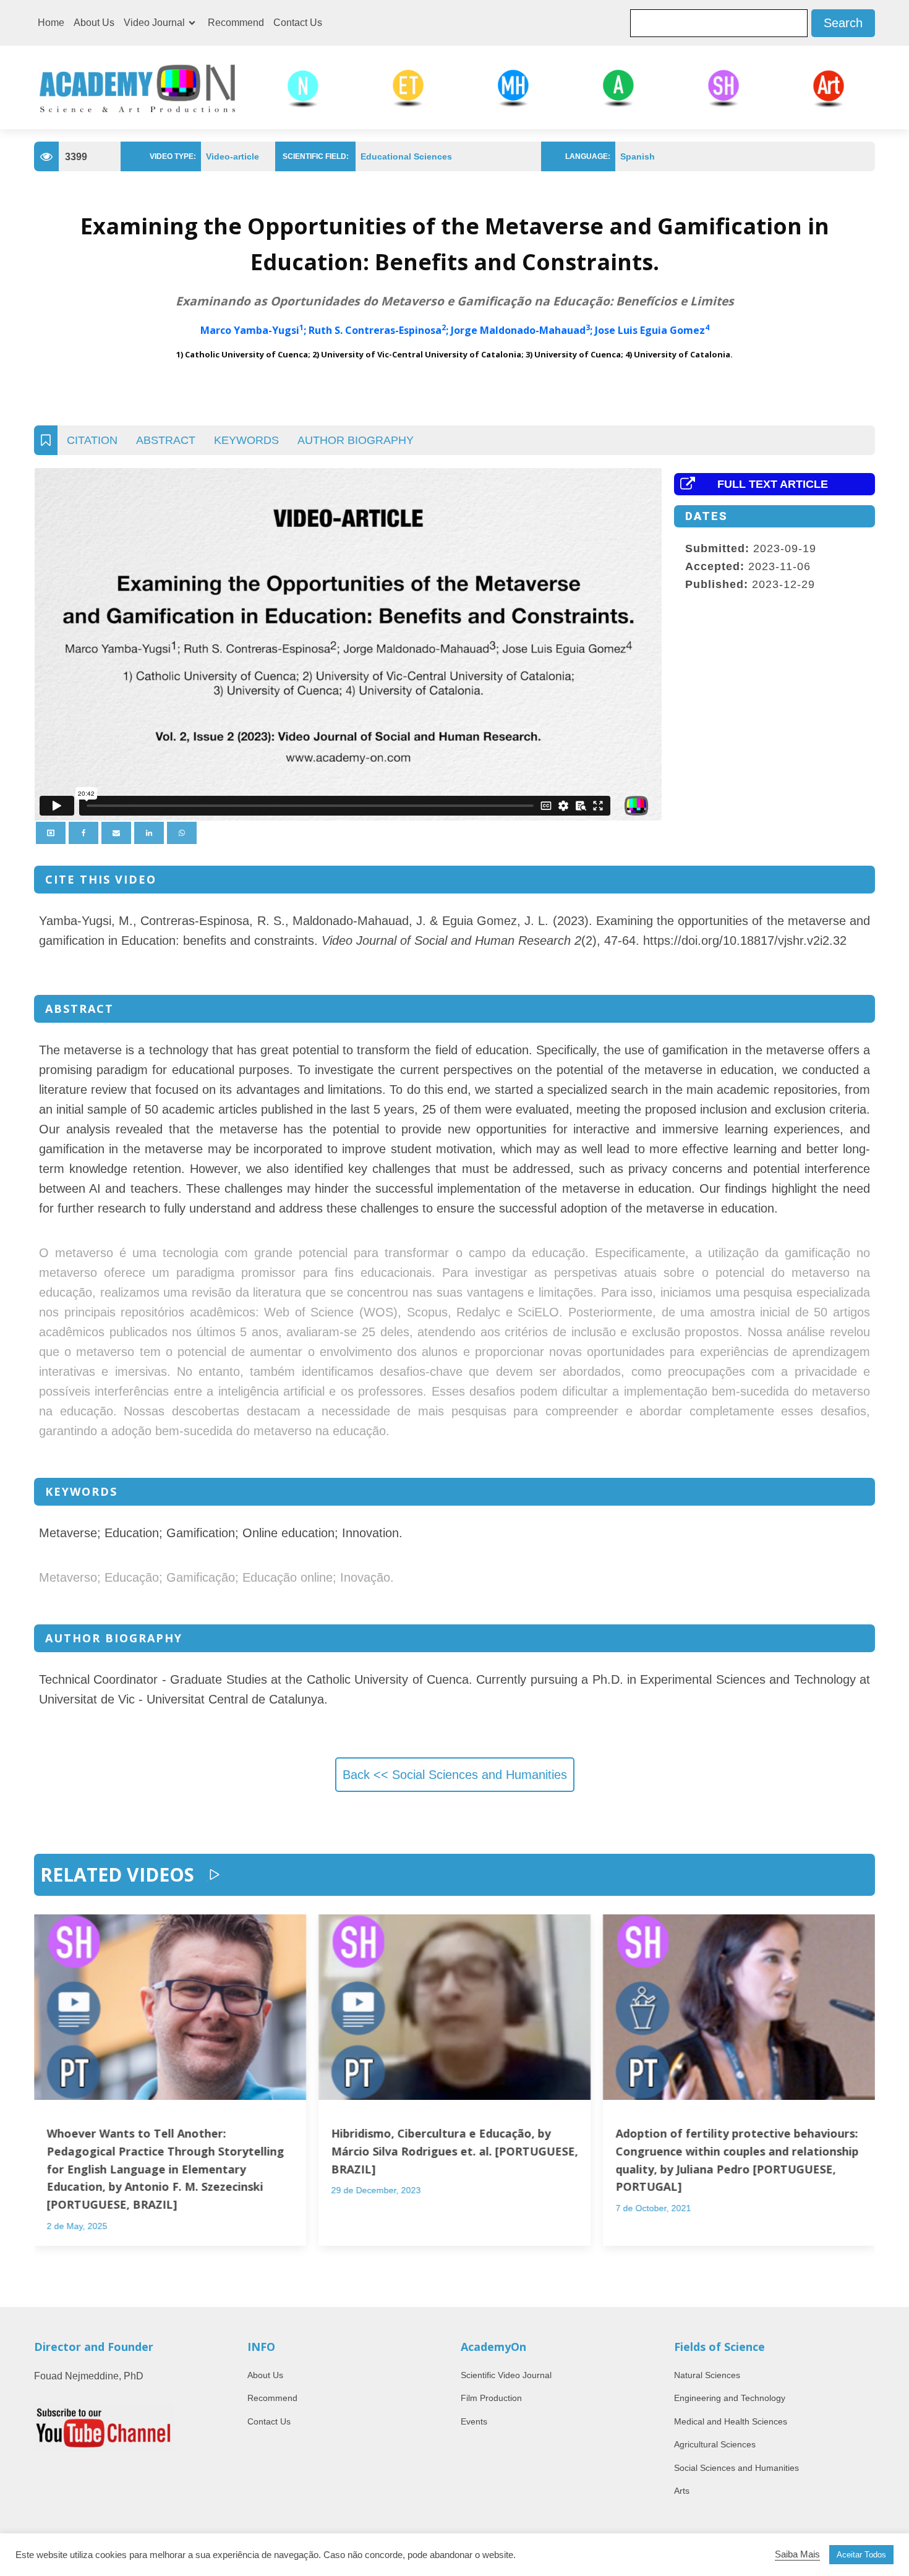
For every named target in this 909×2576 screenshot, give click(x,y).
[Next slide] (863, 2095)
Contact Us (298, 23)
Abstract (166, 440)
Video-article (233, 156)
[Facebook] (83, 833)
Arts (682, 2491)
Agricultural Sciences (715, 2444)
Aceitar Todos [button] (861, 2555)
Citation (92, 440)
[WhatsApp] (182, 833)
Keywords (246, 440)
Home (51, 23)
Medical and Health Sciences (731, 2421)
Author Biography (356, 440)
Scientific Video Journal (506, 2375)
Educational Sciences (406, 156)
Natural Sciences (707, 2375)
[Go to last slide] (46, 2095)
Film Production (491, 2398)
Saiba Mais (797, 2554)
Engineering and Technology (730, 2398)
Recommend (236, 23)
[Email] (116, 833)
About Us (94, 23)
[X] (51, 833)
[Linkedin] (149, 833)
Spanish (638, 156)
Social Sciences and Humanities (736, 2468)
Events (474, 2421)
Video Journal (154, 23)
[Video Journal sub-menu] (194, 23)
